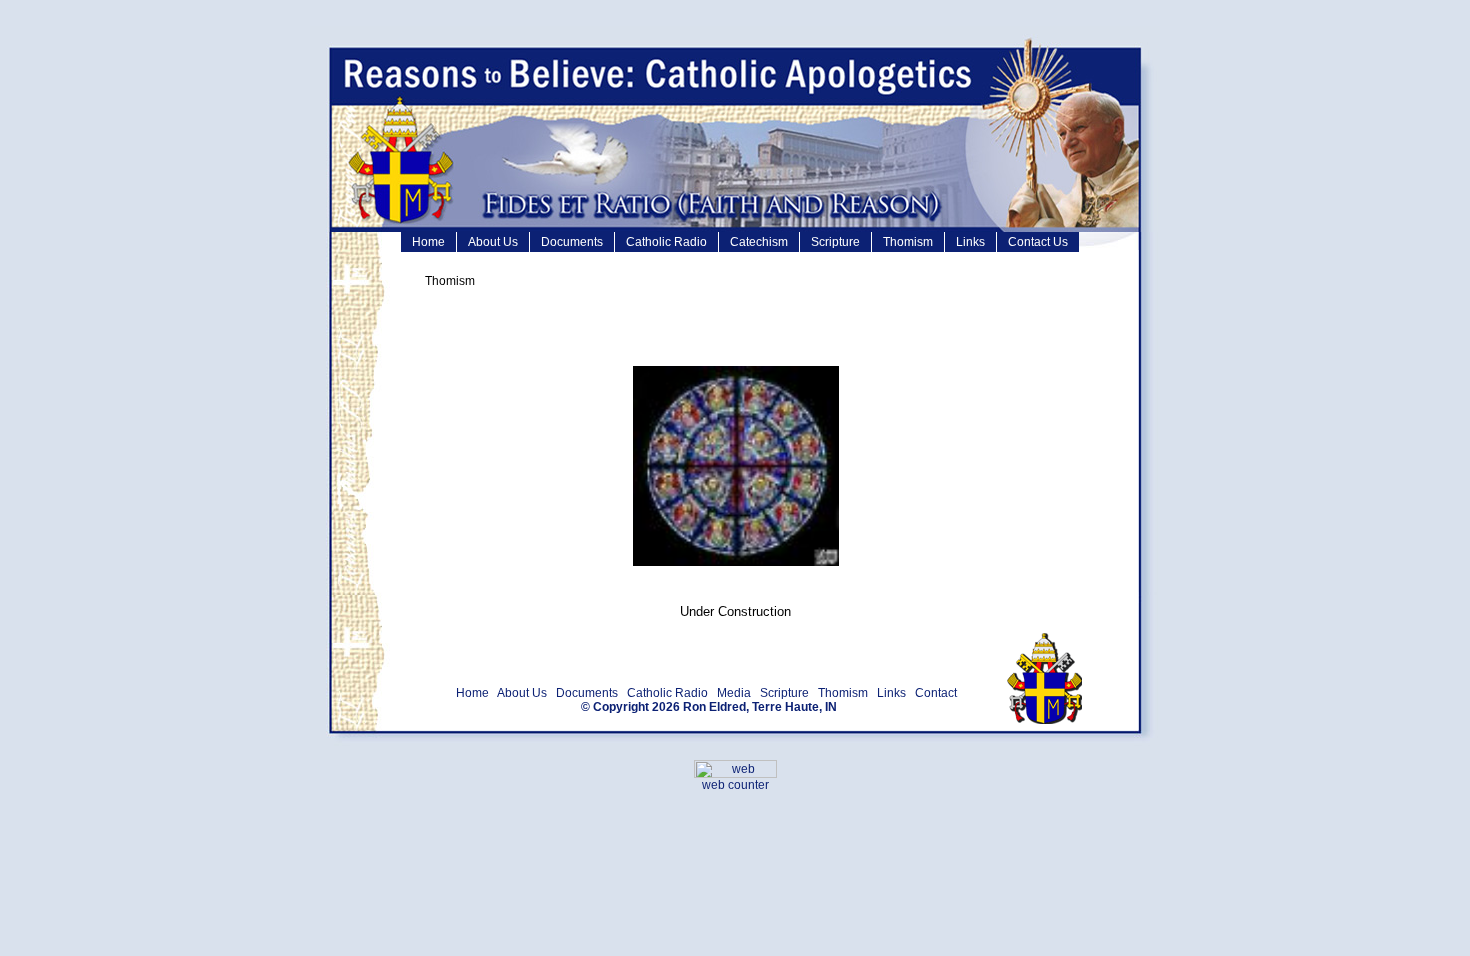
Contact (936, 693)
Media (734, 693)
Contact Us (1038, 242)
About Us (493, 242)
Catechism (759, 242)
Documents (572, 242)
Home (428, 242)
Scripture (835, 242)
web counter (735, 785)
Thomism (908, 242)
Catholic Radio (666, 242)
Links (970, 242)
